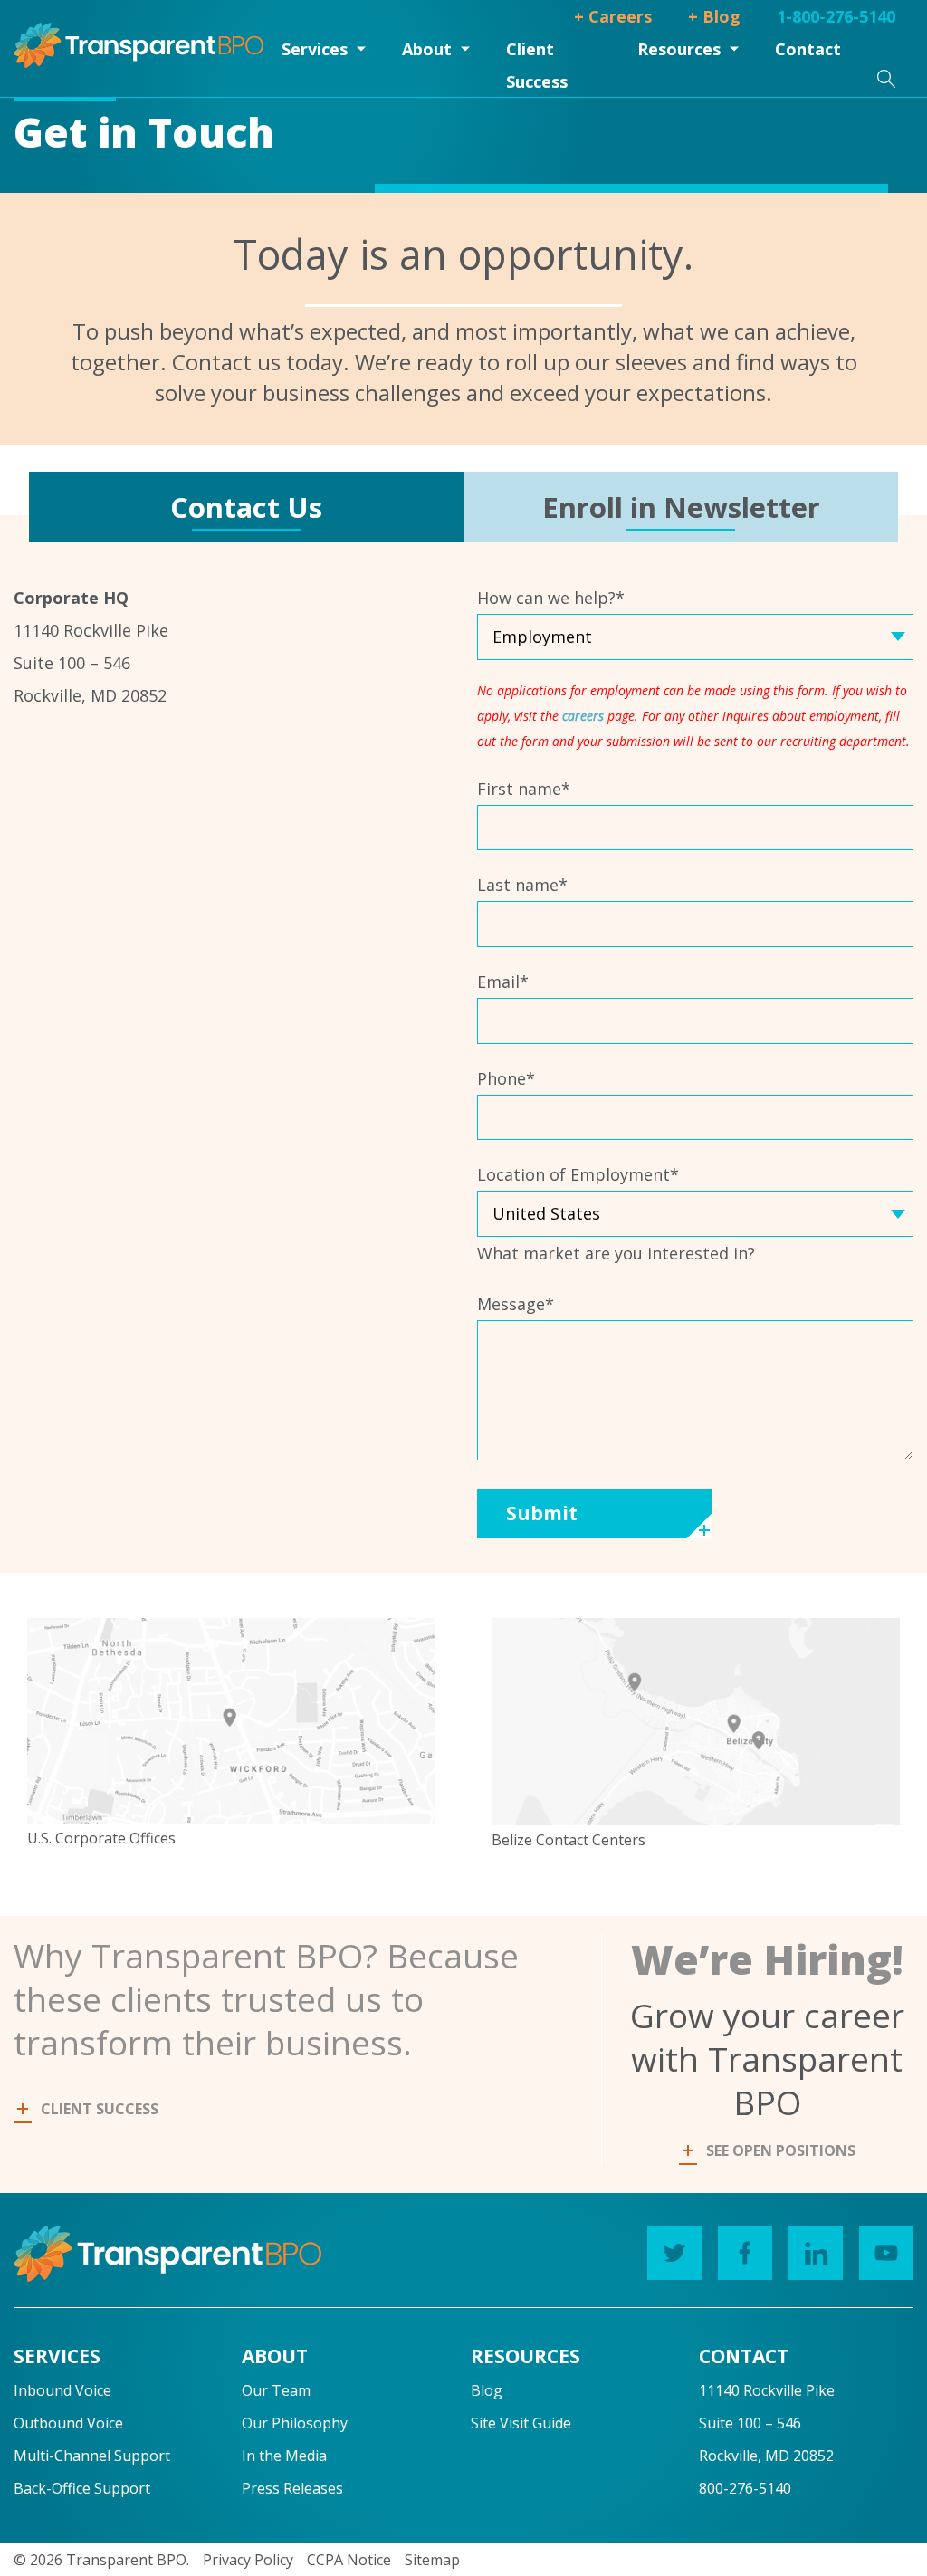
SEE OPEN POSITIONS (781, 2150)
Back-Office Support (82, 2488)
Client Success (537, 65)
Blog (487, 2390)
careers (583, 716)
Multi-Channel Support (92, 2456)
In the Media (284, 2456)
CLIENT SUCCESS (100, 2109)
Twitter (674, 2253)
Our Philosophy (295, 2423)
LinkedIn (816, 2253)
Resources (679, 49)
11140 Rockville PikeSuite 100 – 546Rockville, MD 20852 (767, 2423)
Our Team (276, 2390)
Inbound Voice (62, 2390)
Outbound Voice (68, 2423)
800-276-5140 (745, 2488)
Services (315, 49)
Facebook (745, 2253)
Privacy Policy (248, 2560)
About (427, 49)
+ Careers (613, 16)
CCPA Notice (349, 2560)
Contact (808, 49)
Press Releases (292, 2488)
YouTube (886, 2253)
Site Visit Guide (521, 2423)
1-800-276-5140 (836, 16)
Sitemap (432, 2560)
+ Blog (714, 16)
